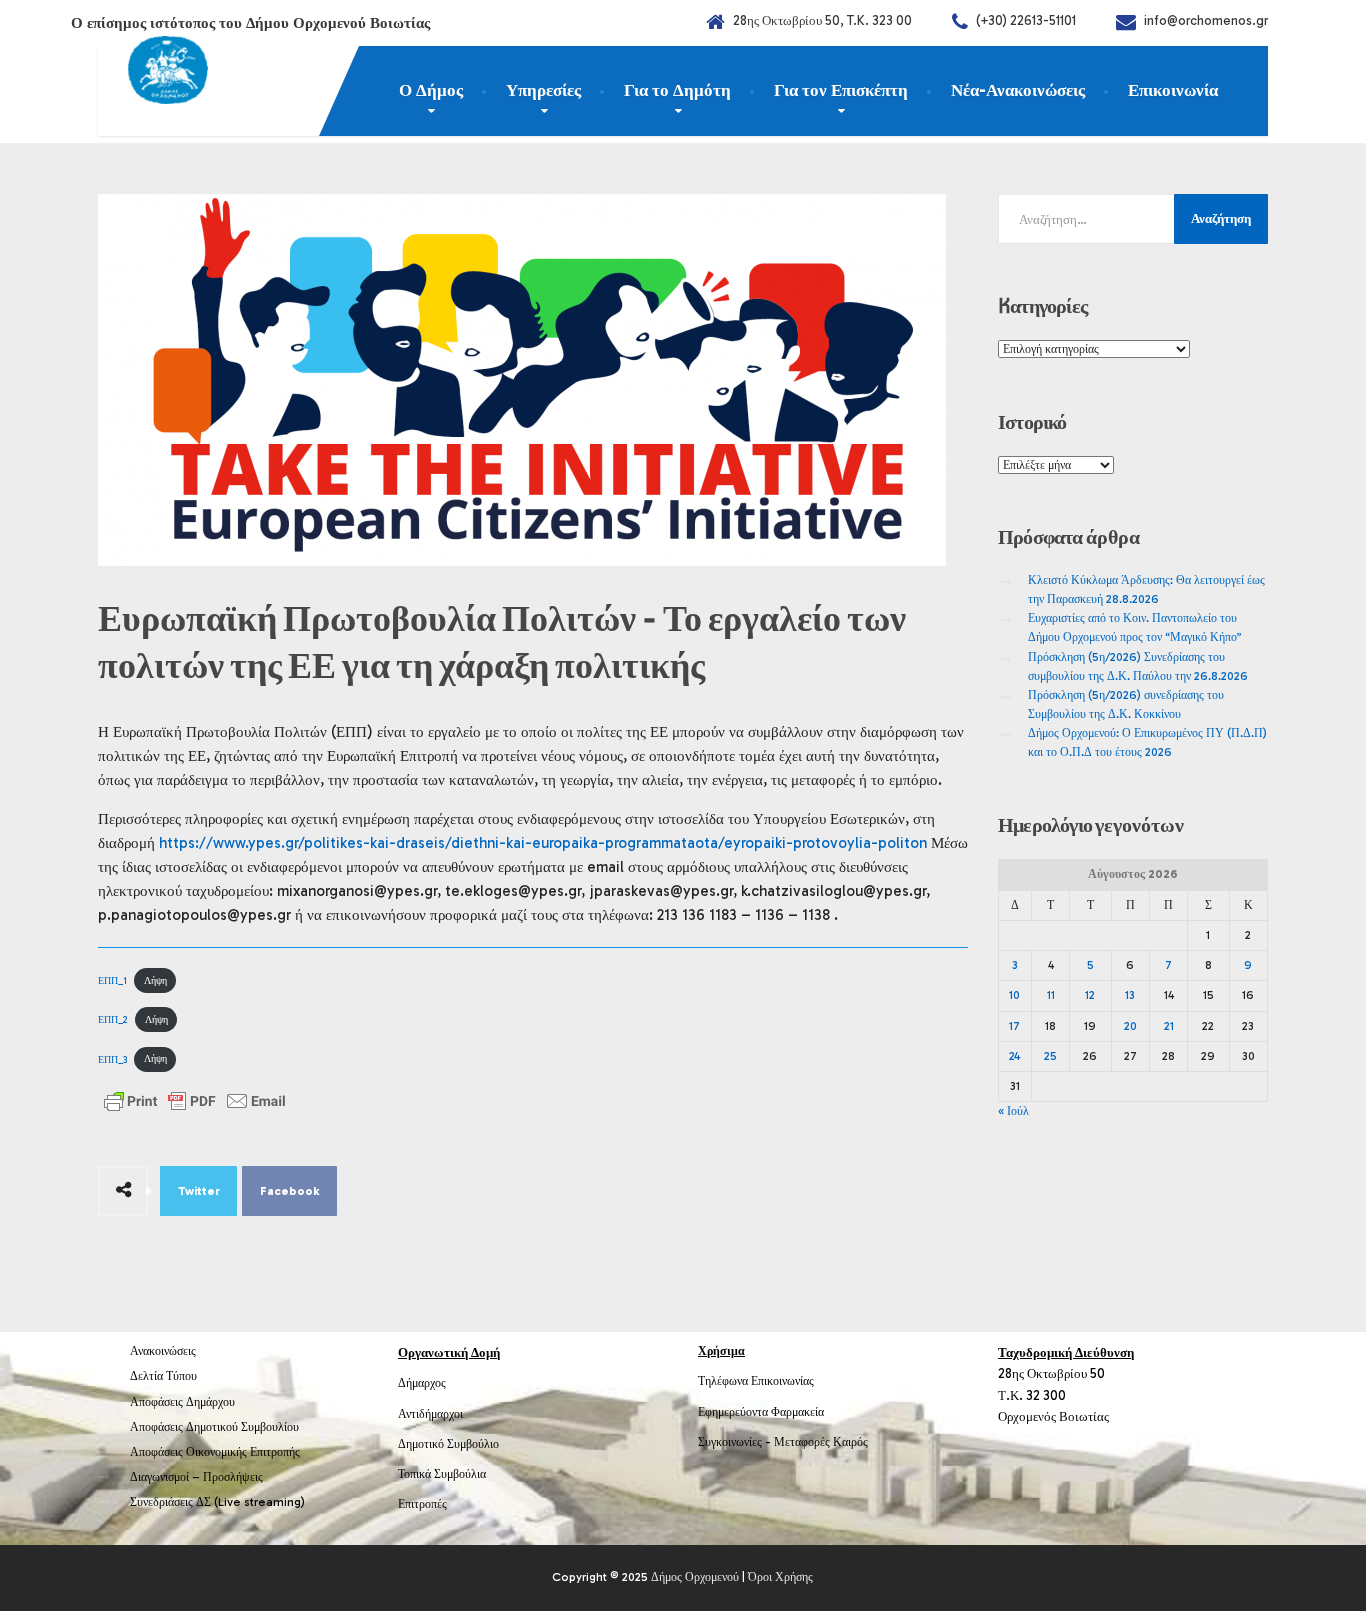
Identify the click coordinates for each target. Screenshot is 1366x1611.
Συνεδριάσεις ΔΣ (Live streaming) (217, 1502)
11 (1051, 995)
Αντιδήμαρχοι (430, 1414)
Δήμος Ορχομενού (695, 1577)
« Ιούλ (1013, 1111)
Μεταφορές (802, 1442)
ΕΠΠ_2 (113, 1019)
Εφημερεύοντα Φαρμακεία (761, 1412)
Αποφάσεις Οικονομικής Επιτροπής (215, 1452)
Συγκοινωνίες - (736, 1442)
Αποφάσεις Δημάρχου (182, 1402)
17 (1014, 1026)
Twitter (199, 1191)
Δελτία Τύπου (163, 1376)
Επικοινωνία (1173, 90)
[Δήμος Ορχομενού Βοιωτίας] (153, 75)
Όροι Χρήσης (780, 1577)
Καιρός (850, 1442)
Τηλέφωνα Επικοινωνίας (756, 1381)
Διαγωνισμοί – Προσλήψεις (196, 1477)
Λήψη (155, 980)
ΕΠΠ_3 (112, 1058)
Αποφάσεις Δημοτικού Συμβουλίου (214, 1427)
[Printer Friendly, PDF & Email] (195, 1101)
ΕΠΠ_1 (112, 980)
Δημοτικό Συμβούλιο (448, 1444)
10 (1014, 995)
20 (1130, 1026)
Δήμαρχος (422, 1383)
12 (1090, 995)
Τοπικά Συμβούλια (442, 1474)
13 (1130, 995)
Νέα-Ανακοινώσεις (1018, 90)
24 (1014, 1056)
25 (1050, 1056)
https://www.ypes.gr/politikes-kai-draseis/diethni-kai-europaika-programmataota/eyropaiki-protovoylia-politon (543, 843)
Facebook (290, 1191)
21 (1169, 1026)
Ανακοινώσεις (163, 1351)
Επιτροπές (422, 1504)
